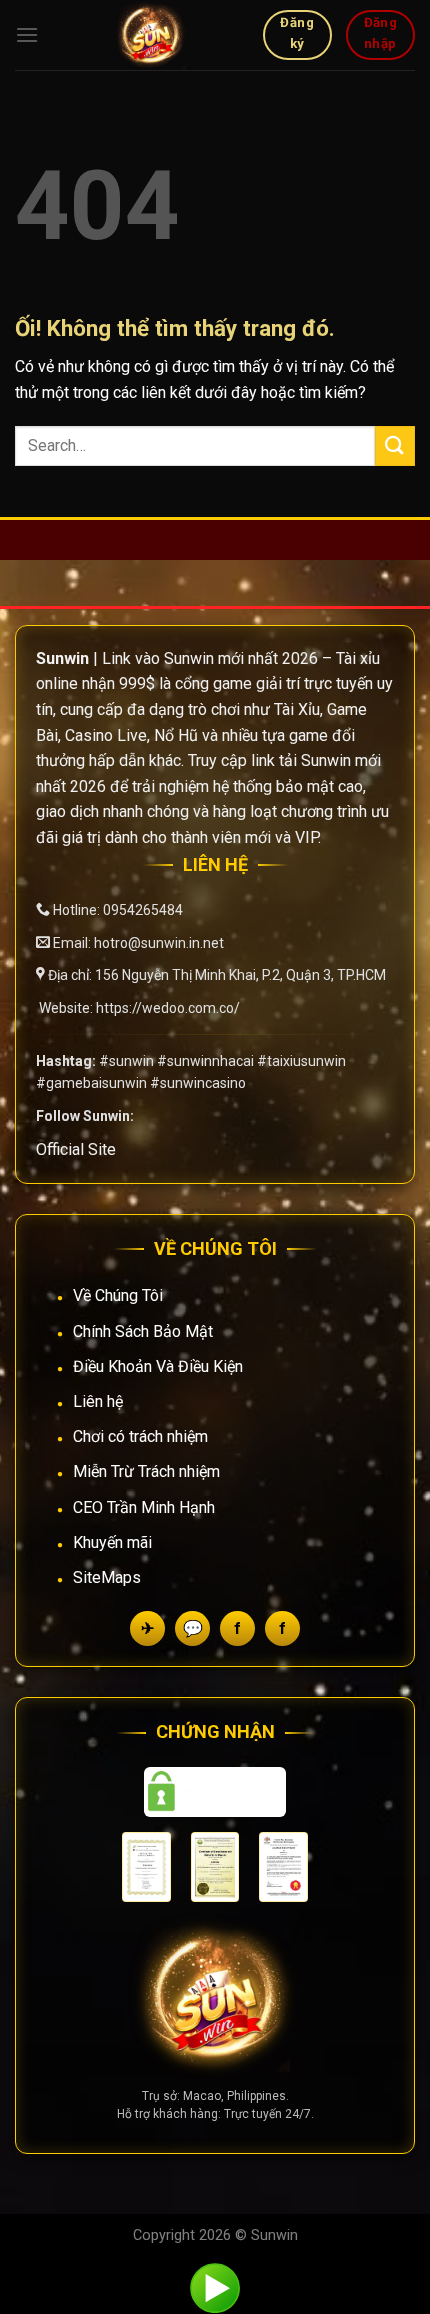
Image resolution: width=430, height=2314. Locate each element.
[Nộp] (395, 445)
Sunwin (274, 2235)
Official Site (76, 1149)
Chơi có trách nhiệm (140, 1436)
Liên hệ (98, 1401)
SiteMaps (107, 1577)
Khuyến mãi (112, 1542)
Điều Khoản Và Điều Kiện (158, 1366)
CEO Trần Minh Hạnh (144, 1507)
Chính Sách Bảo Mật (143, 1331)
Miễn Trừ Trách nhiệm (146, 1471)
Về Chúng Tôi (118, 1295)
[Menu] (27, 34)
